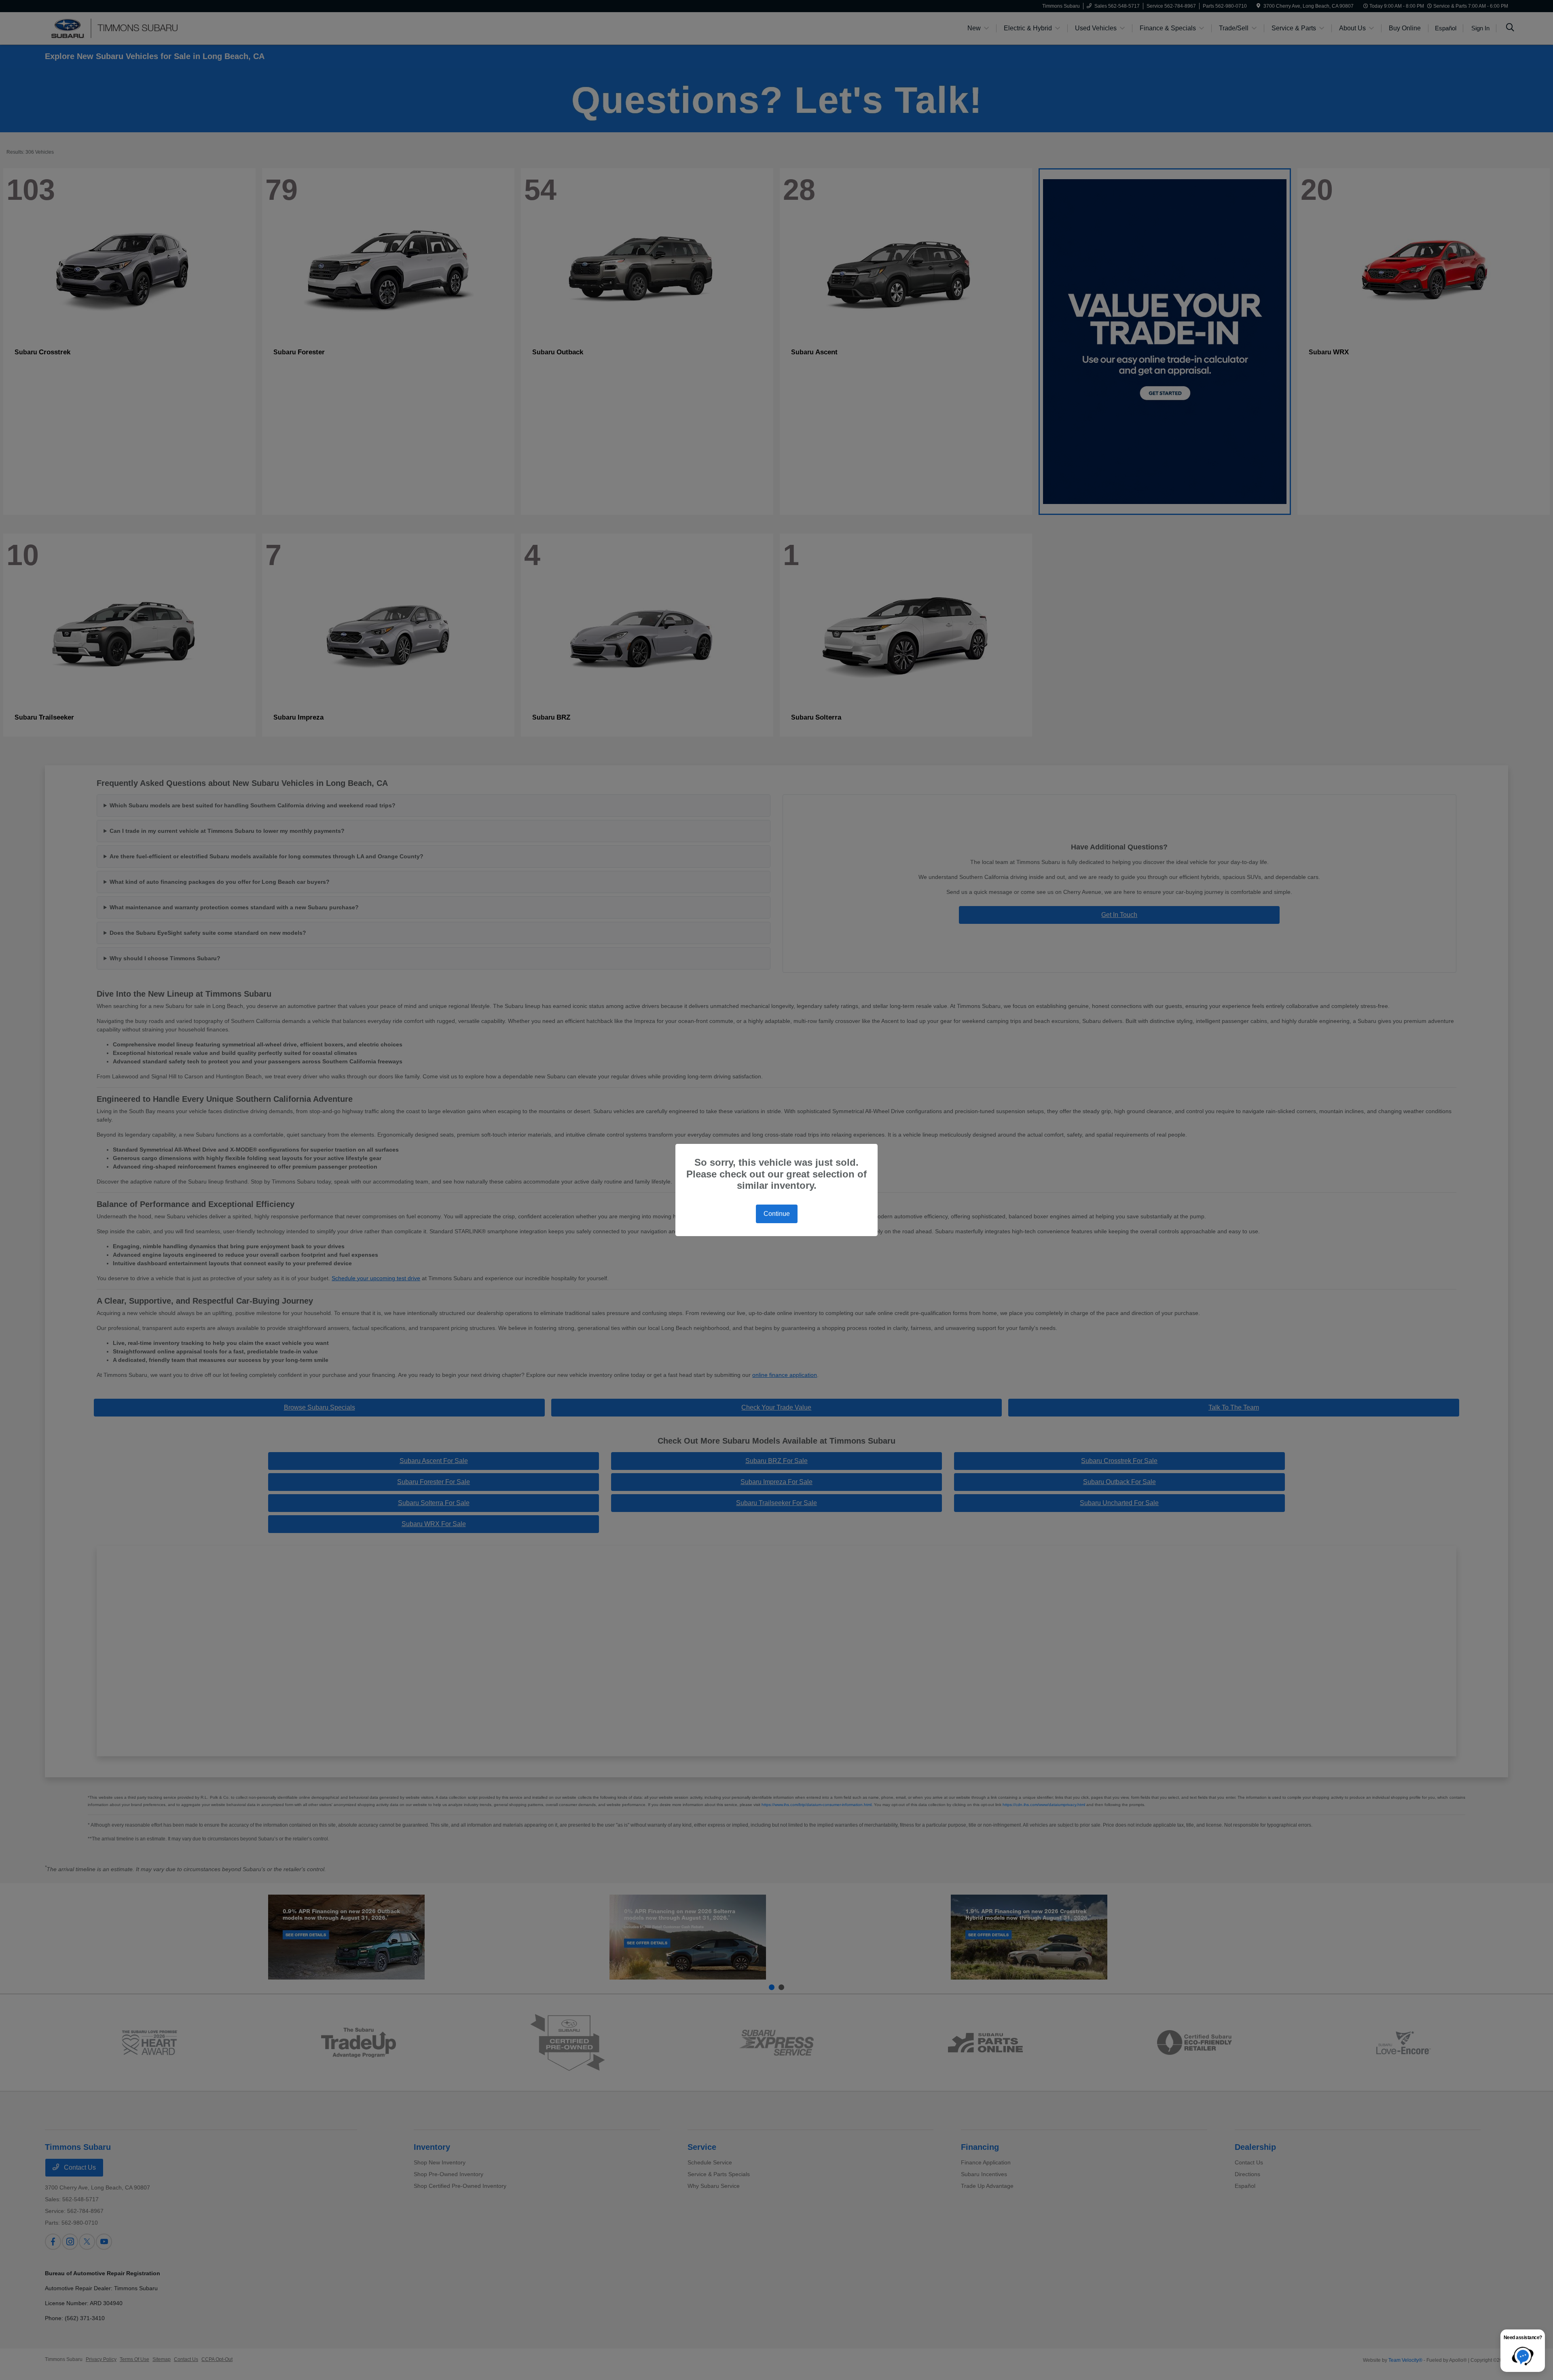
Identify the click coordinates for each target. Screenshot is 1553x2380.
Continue (777, 1214)
